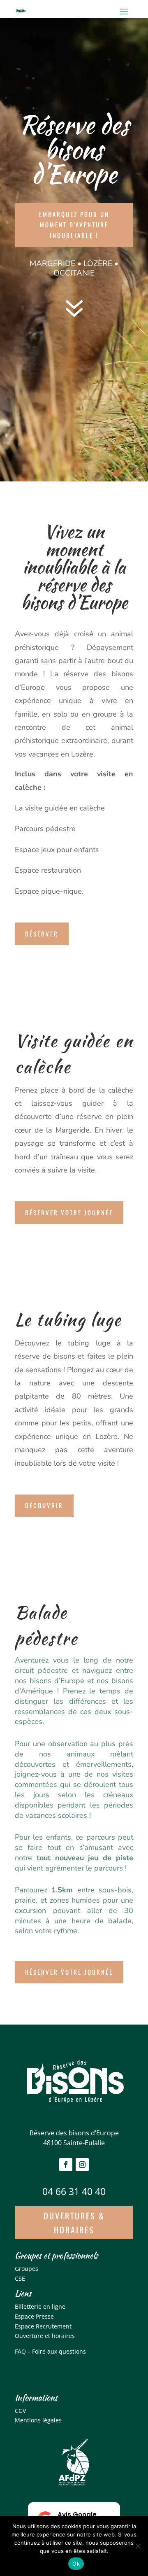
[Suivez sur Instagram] (82, 2165)
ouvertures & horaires (74, 2223)
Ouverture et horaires (45, 2336)
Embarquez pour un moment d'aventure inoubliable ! (74, 225)
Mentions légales (38, 2420)
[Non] (138, 2546)
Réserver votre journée (69, 1212)
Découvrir (44, 1505)
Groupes (27, 2269)
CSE (20, 2278)
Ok (76, 2564)
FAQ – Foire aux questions (50, 2351)
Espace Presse (34, 2316)
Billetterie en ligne (40, 2306)
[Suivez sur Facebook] (66, 2165)
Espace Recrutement (43, 2326)
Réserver (42, 934)
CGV (20, 2411)
